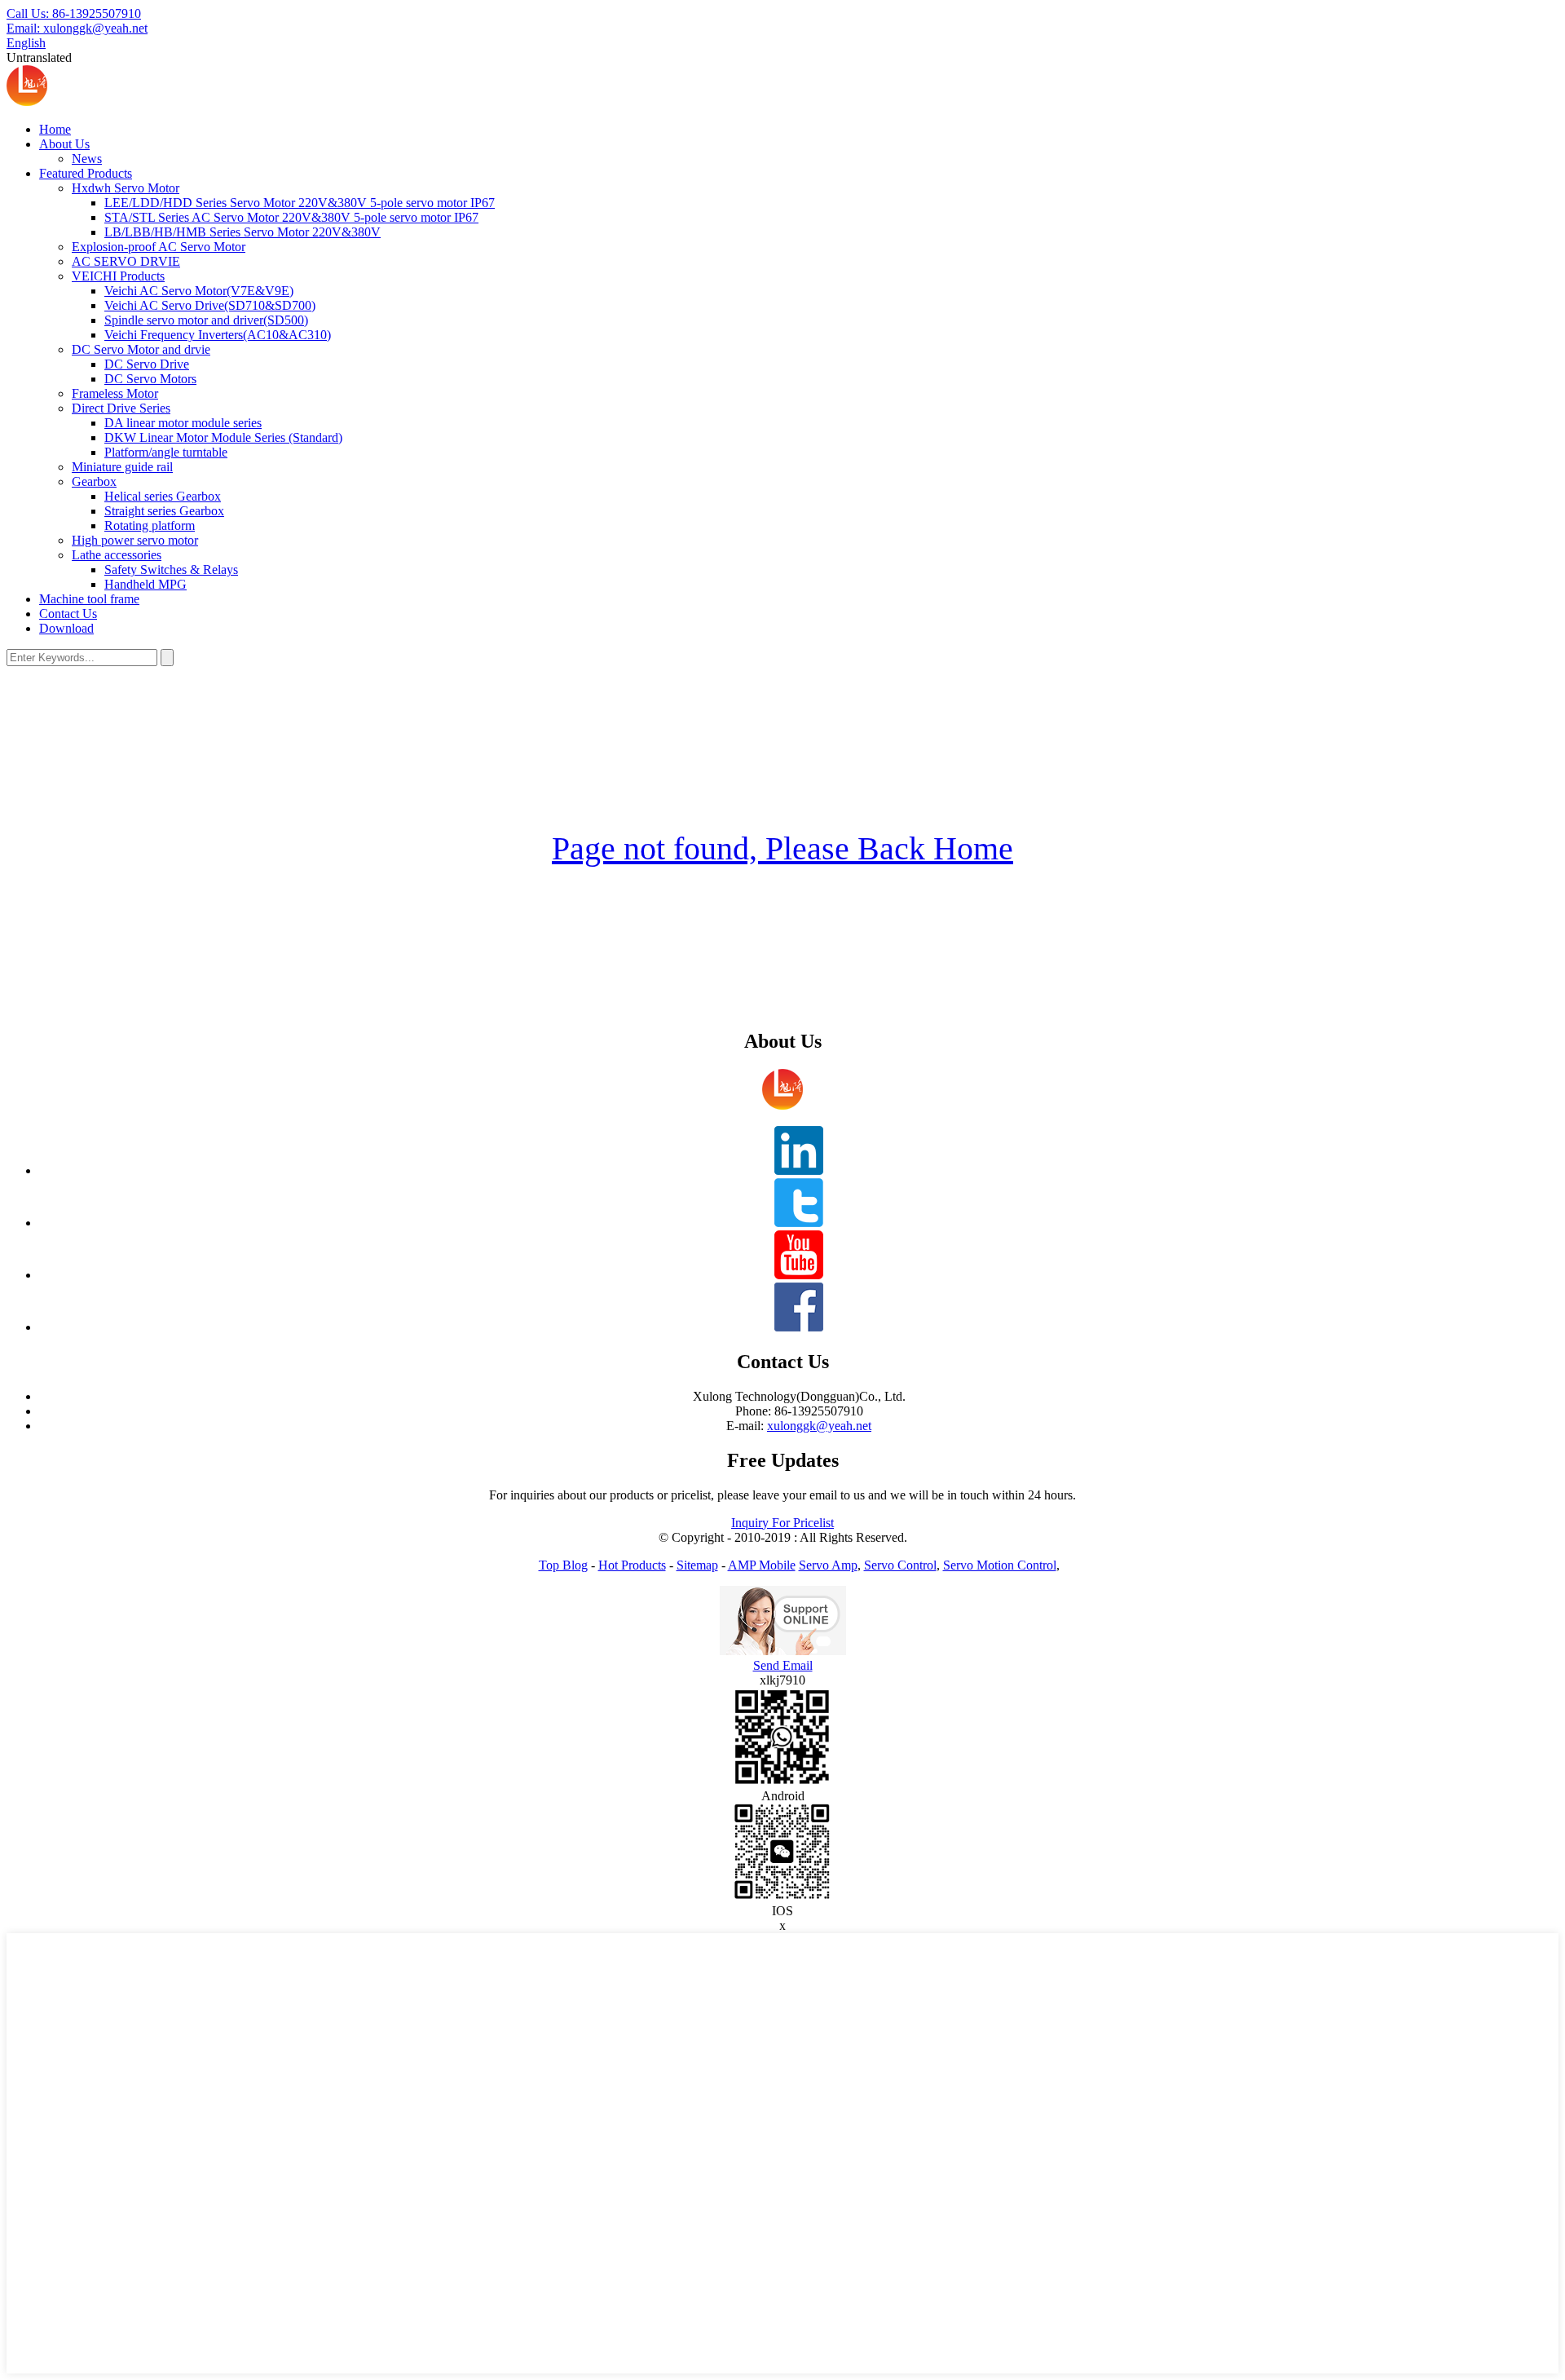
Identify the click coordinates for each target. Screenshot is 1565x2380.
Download (66, 628)
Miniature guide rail (122, 467)
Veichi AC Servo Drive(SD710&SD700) (210, 305)
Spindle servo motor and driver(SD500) (206, 320)
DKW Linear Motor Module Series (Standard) (223, 437)
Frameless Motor (115, 393)
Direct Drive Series (121, 408)
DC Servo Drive (147, 364)
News (87, 159)
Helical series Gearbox (163, 496)
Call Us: (74, 13)
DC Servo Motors (150, 379)
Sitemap (697, 1565)
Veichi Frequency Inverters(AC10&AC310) (218, 335)
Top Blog (563, 1565)
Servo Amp (828, 1565)
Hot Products (632, 1565)
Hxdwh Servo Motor (126, 188)
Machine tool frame (89, 599)
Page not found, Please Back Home (782, 848)
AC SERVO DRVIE (126, 261)
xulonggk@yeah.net (819, 1426)
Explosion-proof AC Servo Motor (159, 247)
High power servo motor (135, 540)
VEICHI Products (118, 276)
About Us (64, 144)
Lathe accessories (117, 555)
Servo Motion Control (1000, 1565)
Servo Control (900, 1565)
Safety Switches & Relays (171, 570)
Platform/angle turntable (166, 452)
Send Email (783, 1665)
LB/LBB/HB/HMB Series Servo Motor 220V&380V (242, 232)
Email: (77, 28)
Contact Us (68, 614)
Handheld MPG (145, 584)
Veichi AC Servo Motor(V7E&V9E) (199, 291)
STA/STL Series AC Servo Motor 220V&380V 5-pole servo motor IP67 (291, 217)
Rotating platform (150, 525)
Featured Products (86, 173)
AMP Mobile (762, 1565)
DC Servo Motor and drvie (141, 349)
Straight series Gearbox (164, 511)
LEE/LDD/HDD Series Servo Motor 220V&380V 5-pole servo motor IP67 (300, 203)
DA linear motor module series (183, 423)
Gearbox (94, 481)
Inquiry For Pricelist (782, 1523)
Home (55, 129)
